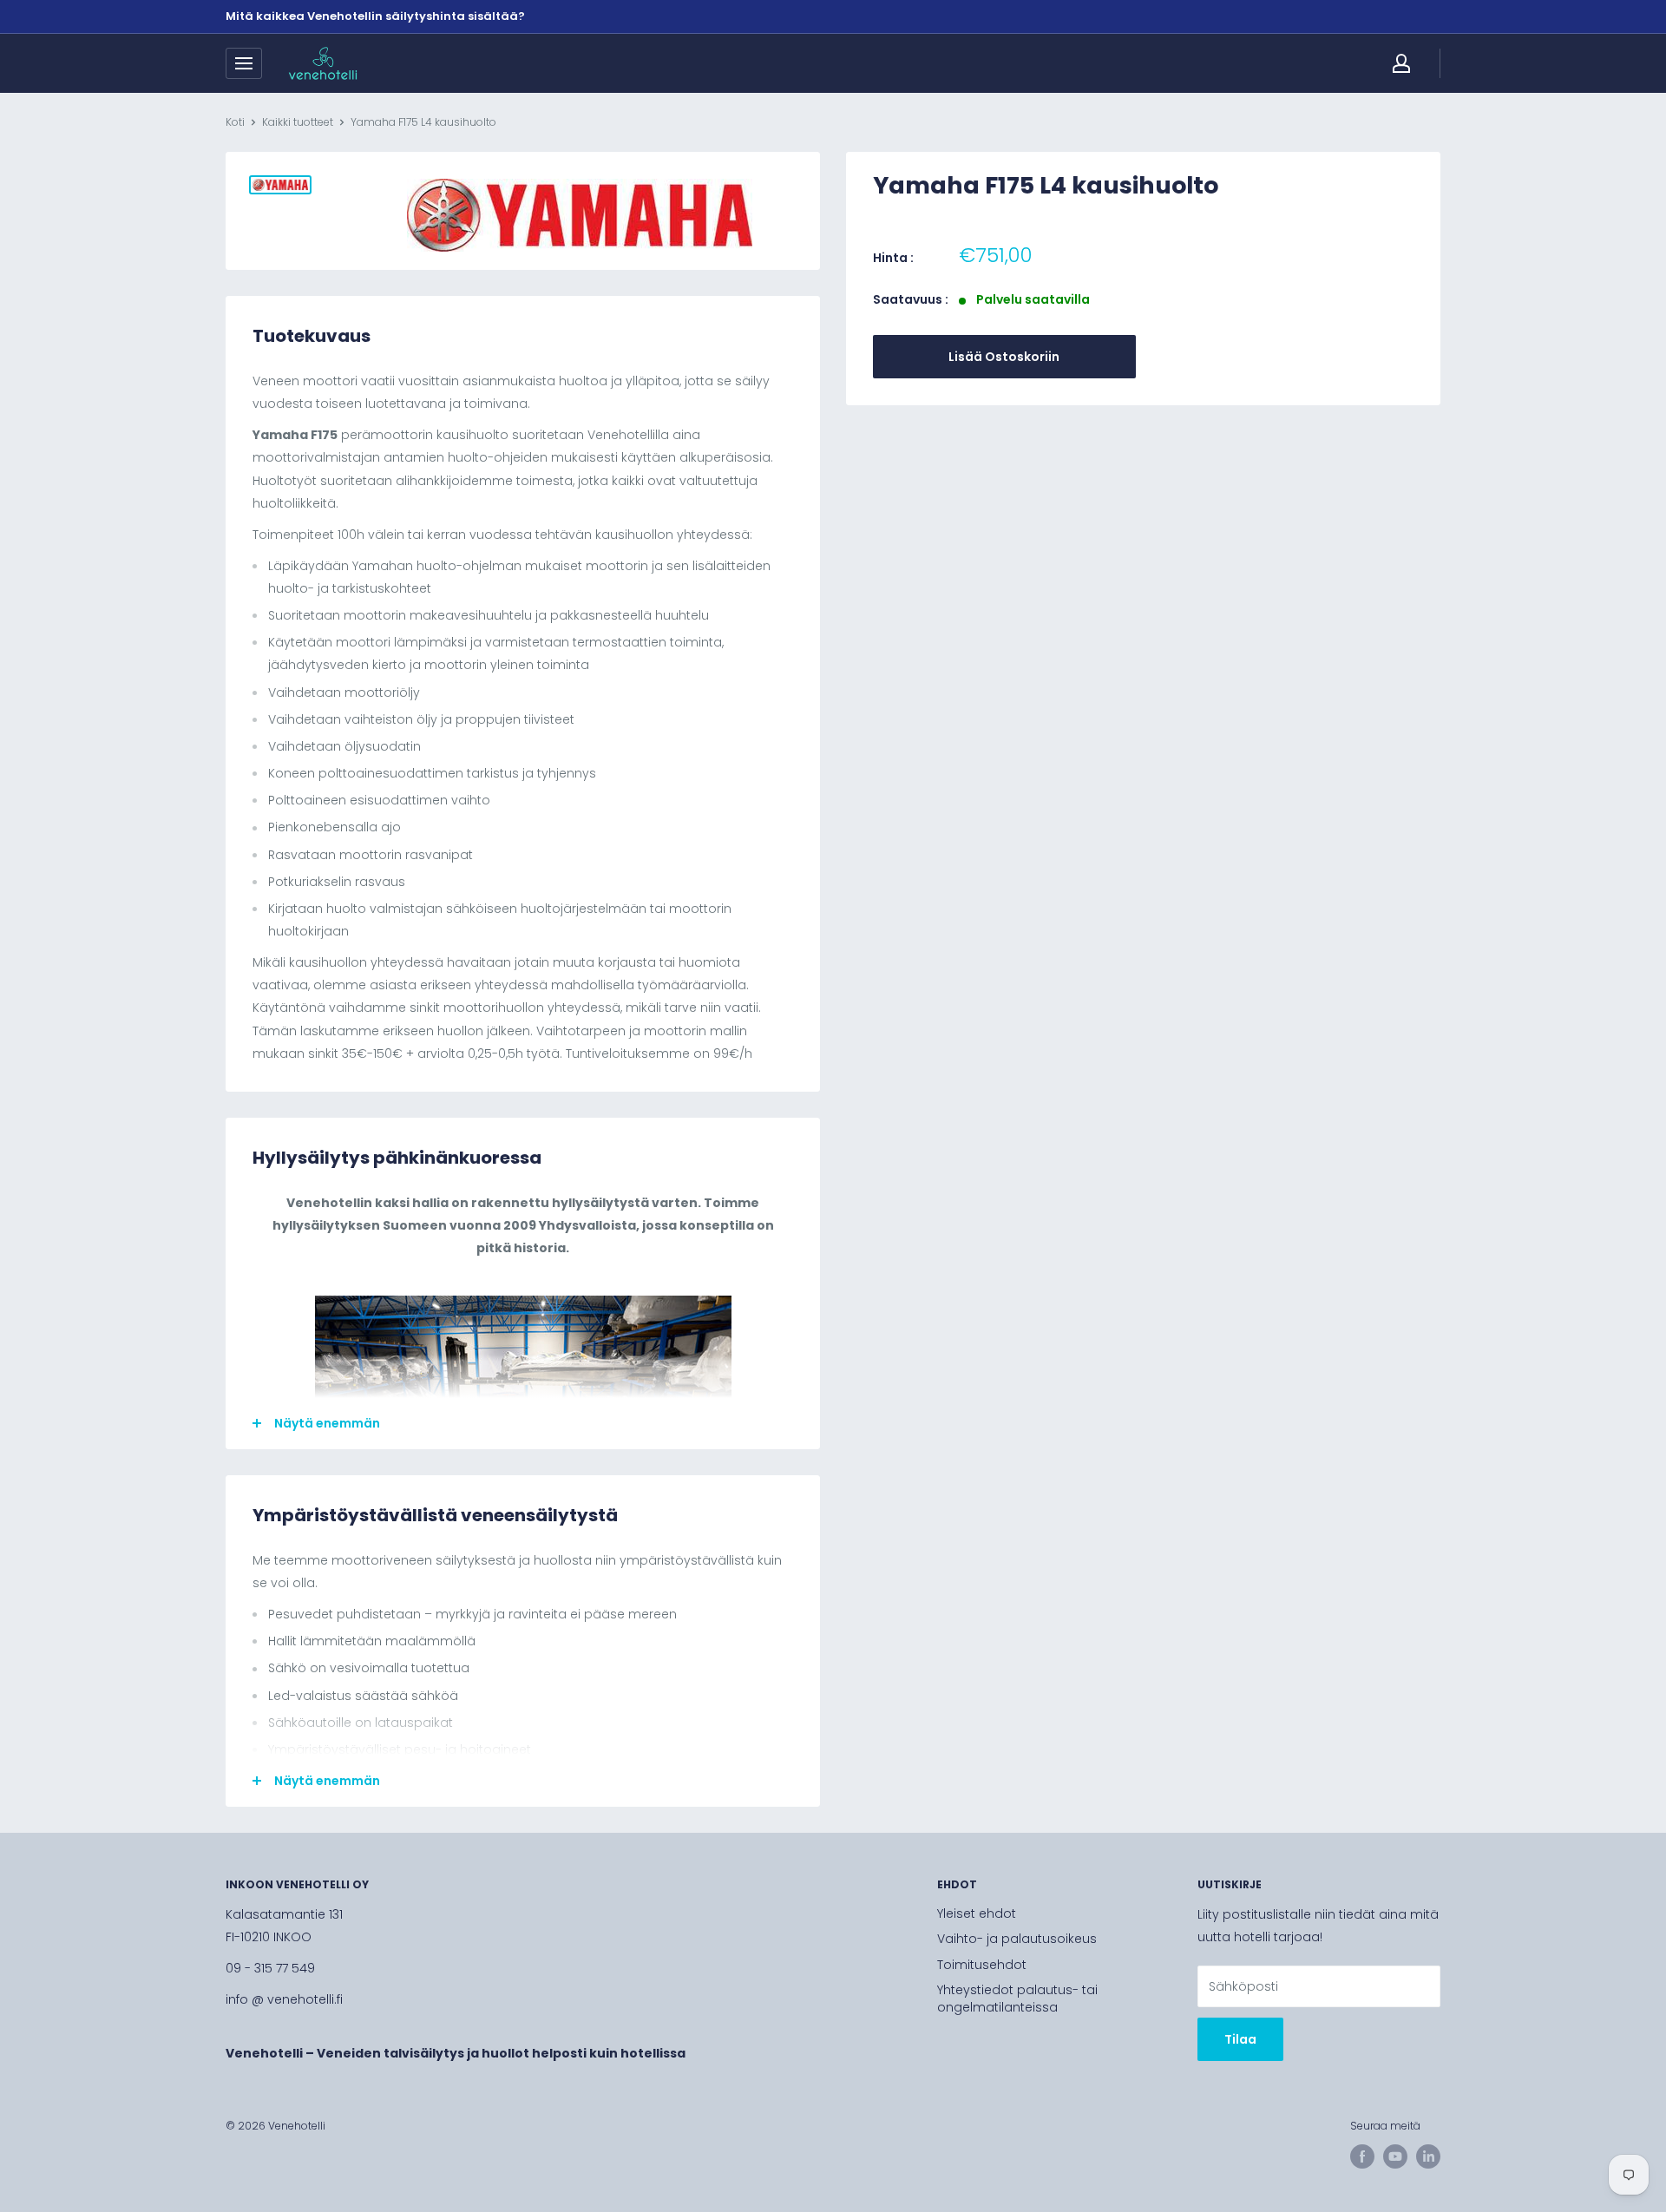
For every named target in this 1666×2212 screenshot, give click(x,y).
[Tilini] (1401, 63)
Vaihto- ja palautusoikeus (1017, 1939)
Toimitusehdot (982, 1965)
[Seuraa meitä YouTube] (1395, 2156)
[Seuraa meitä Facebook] (1362, 2156)
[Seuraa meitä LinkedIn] (1428, 2156)
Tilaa (1240, 2039)
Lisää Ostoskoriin (1004, 357)
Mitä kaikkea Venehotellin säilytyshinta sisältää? (375, 16)
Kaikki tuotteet (298, 122)
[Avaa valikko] (244, 63)
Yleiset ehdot (977, 1913)
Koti (235, 122)
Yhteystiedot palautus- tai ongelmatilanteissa (1017, 1999)
